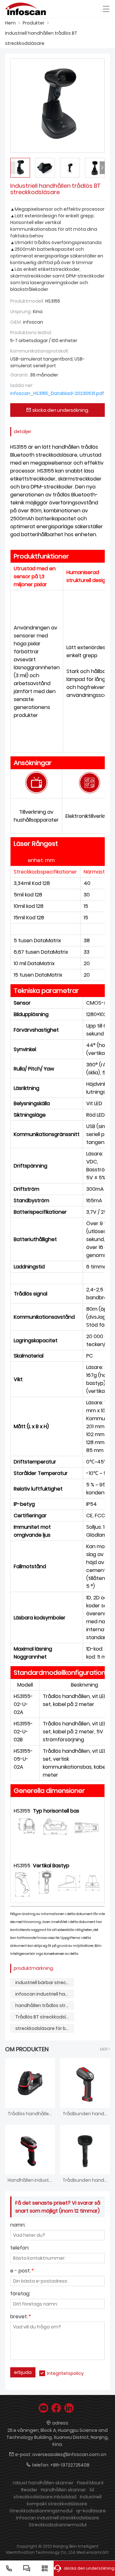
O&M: (16, 322)
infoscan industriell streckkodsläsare (57, 2518)
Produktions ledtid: (31, 333)
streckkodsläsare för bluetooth (45, 2028)
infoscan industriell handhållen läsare (45, 1994)
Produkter (34, 23)
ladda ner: (22, 385)
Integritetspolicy (65, 2373)
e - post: (22, 2271)
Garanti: (19, 375)
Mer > (105, 2049)
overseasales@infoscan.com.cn (69, 2454)
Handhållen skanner (63, 2490)
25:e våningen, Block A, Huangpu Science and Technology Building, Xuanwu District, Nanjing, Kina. (57, 2437)
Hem (10, 23)
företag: (20, 2294)
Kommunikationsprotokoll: (39, 351)
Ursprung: (21, 312)
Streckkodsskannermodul (58, 2525)
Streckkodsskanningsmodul (41, 2511)
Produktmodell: (27, 301)
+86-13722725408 (70, 2465)
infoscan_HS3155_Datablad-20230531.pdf (57, 393)
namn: (18, 2225)
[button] (102, 168)
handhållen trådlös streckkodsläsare (45, 2005)
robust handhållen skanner (43, 2483)
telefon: (20, 2248)
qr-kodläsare (91, 2511)
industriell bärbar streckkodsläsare (45, 1983)
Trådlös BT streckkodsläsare (45, 2017)
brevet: (20, 2317)
